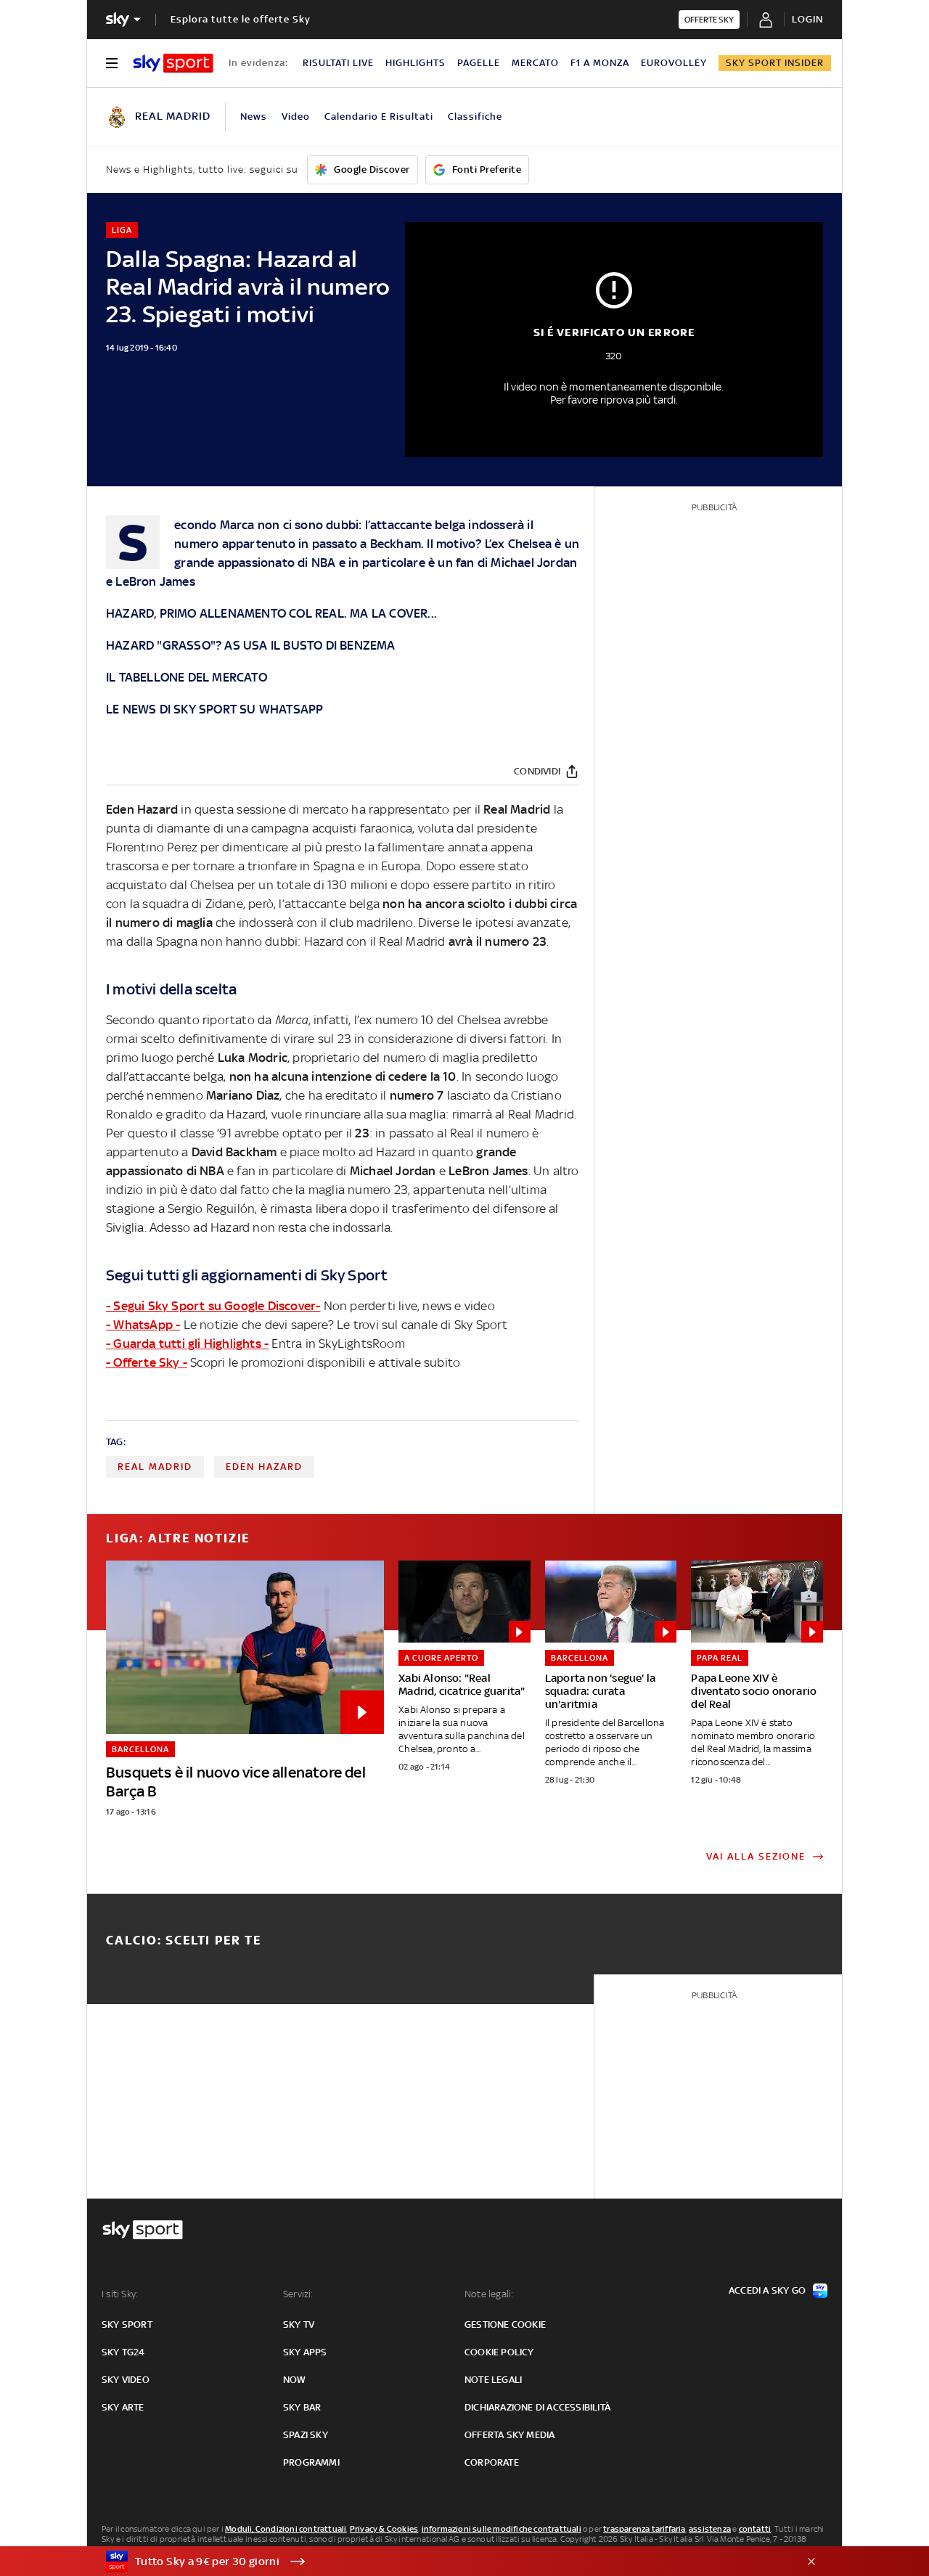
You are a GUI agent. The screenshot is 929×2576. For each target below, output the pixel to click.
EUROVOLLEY (674, 63)
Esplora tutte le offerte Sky (241, 19)
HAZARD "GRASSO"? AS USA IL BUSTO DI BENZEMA (251, 645)
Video (296, 116)
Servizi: (298, 2294)
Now (295, 2380)
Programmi (311, 2462)
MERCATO (535, 63)
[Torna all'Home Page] (173, 63)
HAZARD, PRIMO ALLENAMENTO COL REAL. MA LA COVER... (271, 613)
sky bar (302, 2407)
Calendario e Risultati (379, 116)
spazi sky (306, 2435)
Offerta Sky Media (509, 2435)
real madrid (155, 1467)
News (254, 116)
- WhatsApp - (143, 1325)
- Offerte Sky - (147, 1362)
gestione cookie (505, 2324)
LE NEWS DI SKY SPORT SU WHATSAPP (214, 709)
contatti (755, 2529)
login (807, 19)
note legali (493, 2380)
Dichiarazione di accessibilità (537, 2407)
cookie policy (499, 2352)
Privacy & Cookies (384, 2529)
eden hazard (264, 1467)
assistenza (710, 2529)
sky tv (299, 2324)
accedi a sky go (767, 2290)
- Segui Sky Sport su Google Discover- (213, 1306)
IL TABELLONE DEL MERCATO (187, 677)
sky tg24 (123, 2352)
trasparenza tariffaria (644, 2529)
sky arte (123, 2407)
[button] (442, 2561)
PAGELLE (479, 63)
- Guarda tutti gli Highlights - (187, 1344)
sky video (126, 2380)
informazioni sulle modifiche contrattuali (502, 2529)
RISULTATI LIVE (338, 63)
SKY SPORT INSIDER (775, 63)
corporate (492, 2462)
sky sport (127, 2324)
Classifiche (475, 116)
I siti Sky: (120, 2294)
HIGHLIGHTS (416, 63)
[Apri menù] (112, 63)
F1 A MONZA (600, 63)
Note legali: (489, 2294)
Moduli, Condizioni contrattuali (286, 2529)
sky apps (305, 2352)
